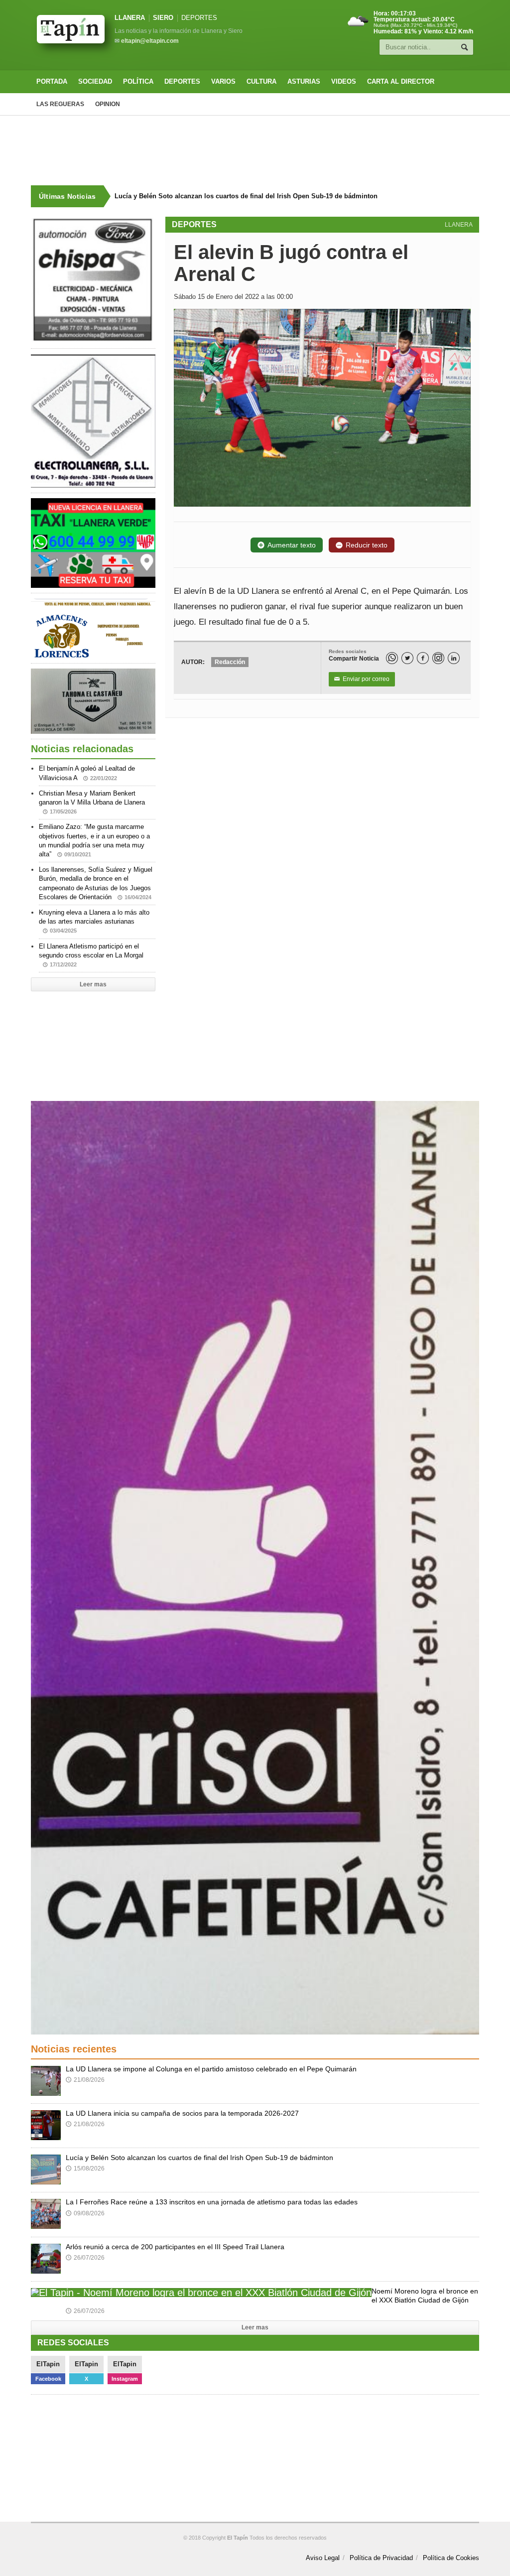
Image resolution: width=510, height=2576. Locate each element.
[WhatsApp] (392, 658)
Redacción (230, 662)
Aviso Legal (323, 2558)
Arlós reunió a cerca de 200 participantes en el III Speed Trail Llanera (175, 2247)
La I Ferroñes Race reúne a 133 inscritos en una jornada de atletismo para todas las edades (252, 196)
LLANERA (130, 18)
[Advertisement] (255, 150)
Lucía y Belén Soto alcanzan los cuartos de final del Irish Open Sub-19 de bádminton (199, 2158)
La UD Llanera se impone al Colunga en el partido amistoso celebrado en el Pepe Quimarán (211, 2069)
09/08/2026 (85, 2213)
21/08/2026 (85, 2080)
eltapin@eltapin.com (150, 41)
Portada (52, 81)
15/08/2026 (85, 2169)
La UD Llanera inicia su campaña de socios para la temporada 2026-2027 (182, 2113)
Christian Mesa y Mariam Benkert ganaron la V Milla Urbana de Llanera (92, 802)
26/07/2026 (85, 2258)
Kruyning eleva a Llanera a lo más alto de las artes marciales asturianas (94, 921)
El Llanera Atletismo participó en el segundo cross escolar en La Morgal (91, 955)
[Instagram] (438, 658)
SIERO (163, 18)
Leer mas (93, 984)
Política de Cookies (451, 2558)
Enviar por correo (362, 679)
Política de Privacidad (381, 2558)
